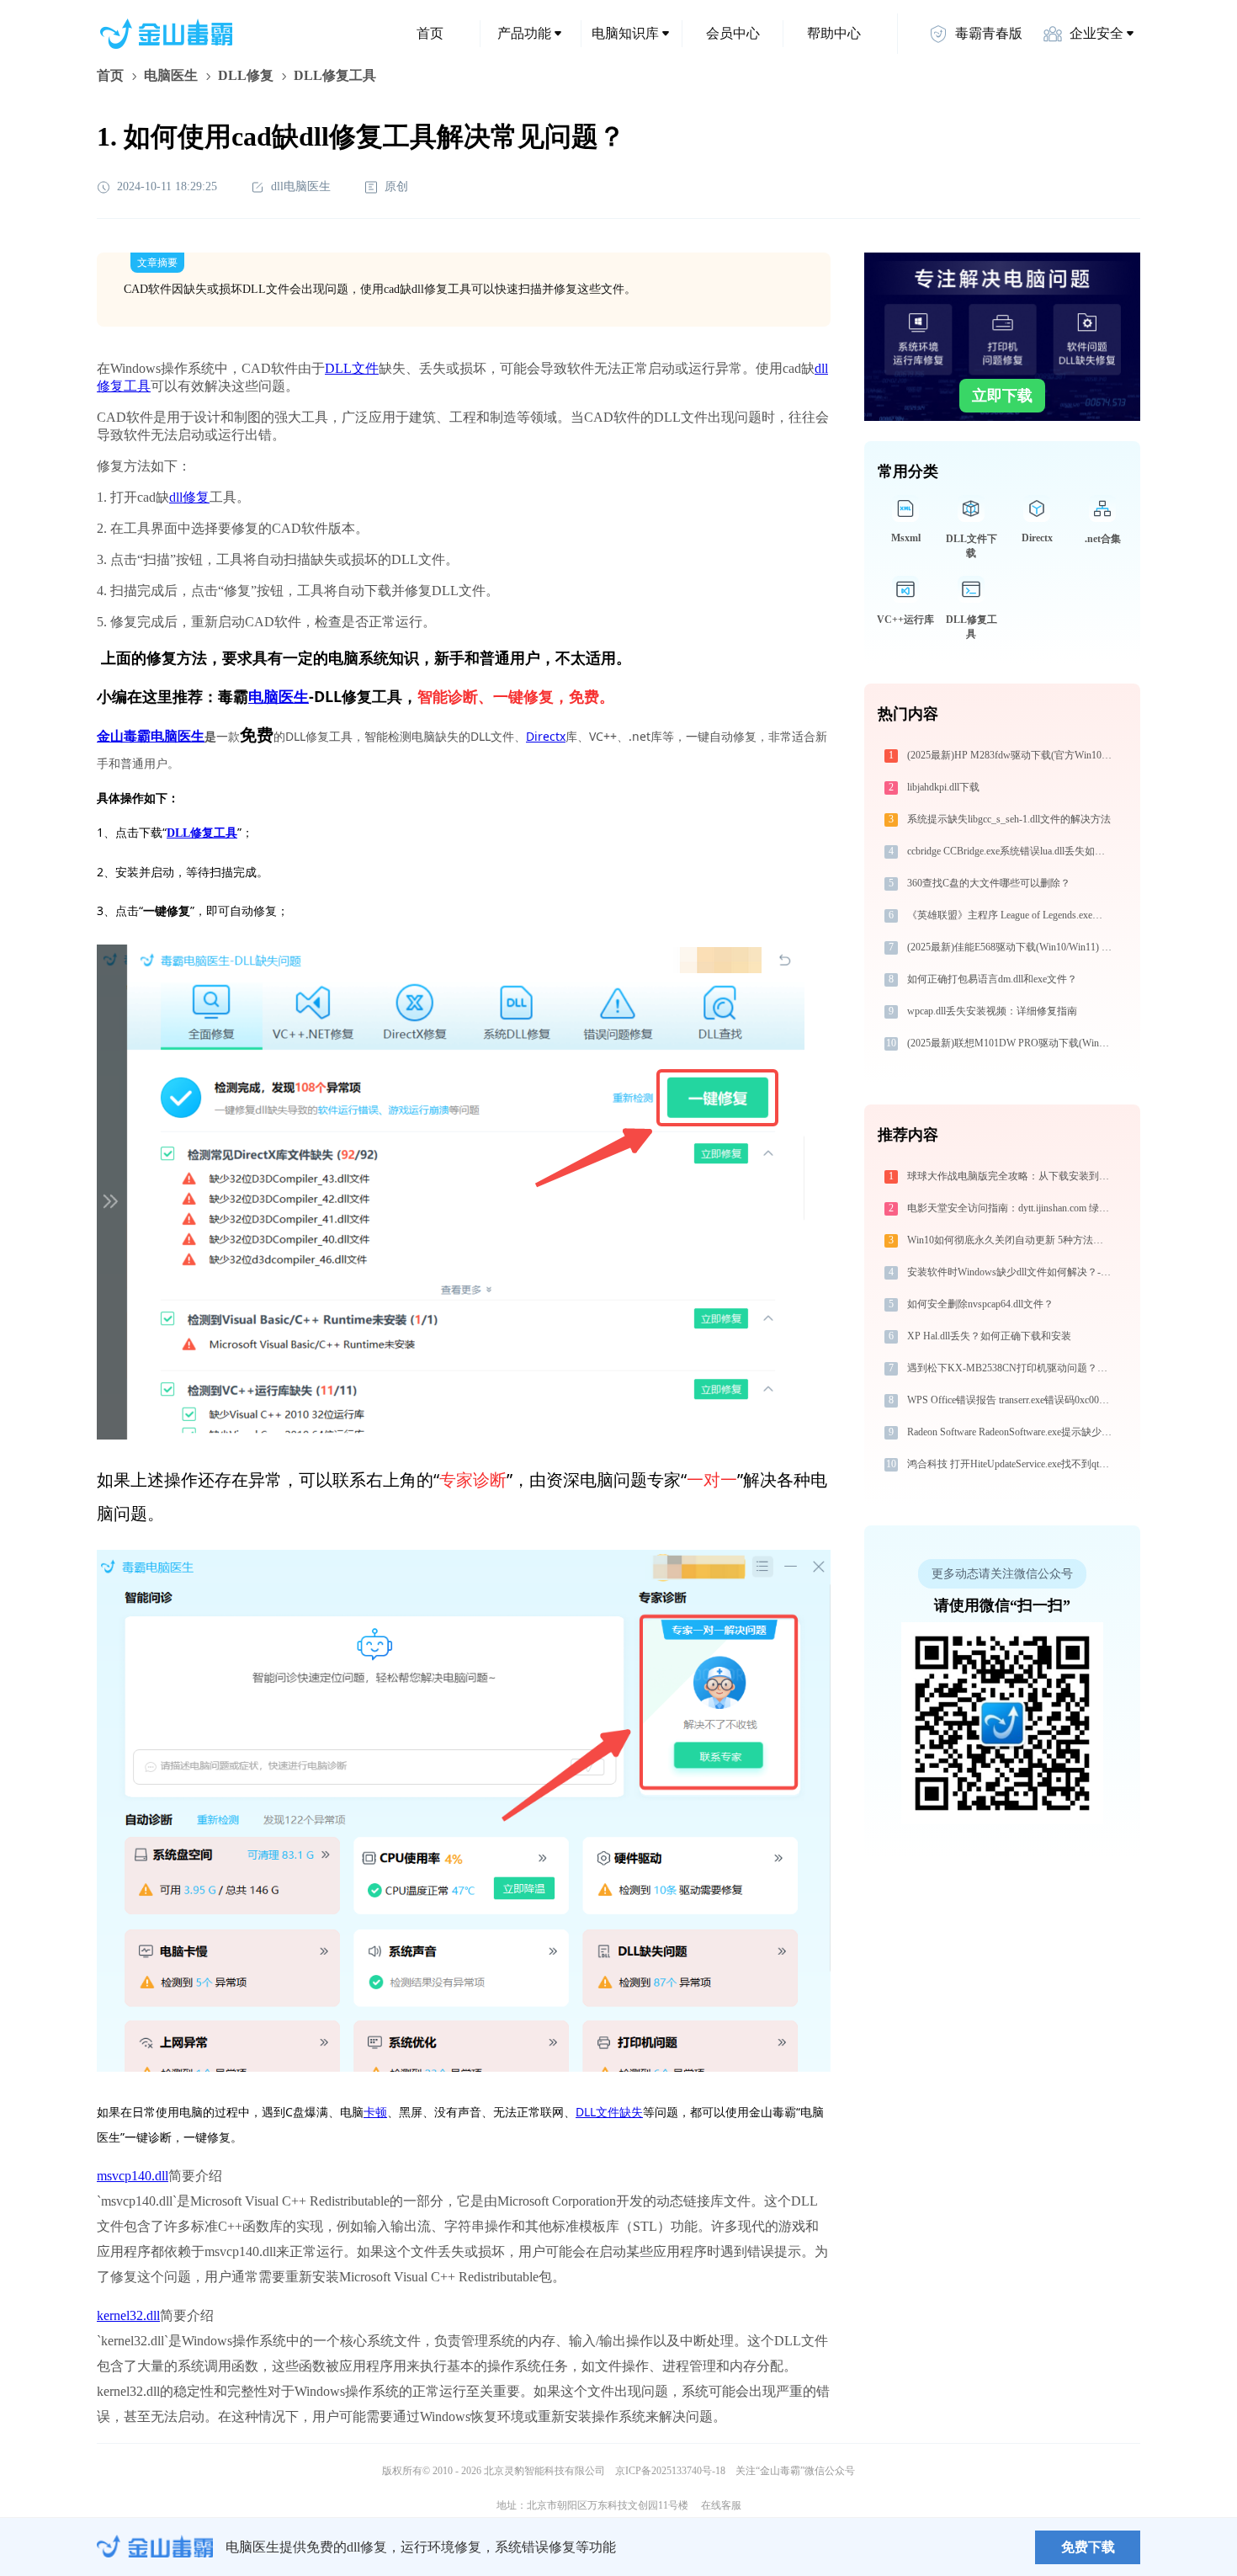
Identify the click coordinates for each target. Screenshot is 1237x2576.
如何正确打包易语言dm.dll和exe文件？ (992, 979)
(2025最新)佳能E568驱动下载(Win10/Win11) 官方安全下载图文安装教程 (1011, 947)
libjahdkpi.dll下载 (943, 787)
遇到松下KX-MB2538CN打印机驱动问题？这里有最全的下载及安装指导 (1011, 1368)
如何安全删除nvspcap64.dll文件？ (980, 1304)
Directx (546, 736)
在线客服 (721, 2505)
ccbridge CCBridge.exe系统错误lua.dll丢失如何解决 (1011, 851)
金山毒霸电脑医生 (151, 736)
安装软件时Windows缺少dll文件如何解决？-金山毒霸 (1011, 1272)
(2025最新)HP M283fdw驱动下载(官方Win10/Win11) (1011, 755)
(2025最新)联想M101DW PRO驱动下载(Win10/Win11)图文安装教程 (1011, 1043)
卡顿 (375, 2112)
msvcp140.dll (133, 2176)
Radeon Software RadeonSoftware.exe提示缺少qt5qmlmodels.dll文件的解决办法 (1011, 1432)
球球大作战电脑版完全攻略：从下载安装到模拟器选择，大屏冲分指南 (1011, 1176)
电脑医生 (171, 75)
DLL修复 (246, 75)
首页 (430, 33)
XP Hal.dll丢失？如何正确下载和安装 (989, 1336)
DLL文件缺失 (609, 2112)
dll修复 (189, 497)
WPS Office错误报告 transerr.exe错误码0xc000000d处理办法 (1011, 1400)
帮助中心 (834, 33)
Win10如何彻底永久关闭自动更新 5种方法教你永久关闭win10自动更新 (1011, 1240)
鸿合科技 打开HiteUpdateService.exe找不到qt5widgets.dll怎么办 (1011, 1464)
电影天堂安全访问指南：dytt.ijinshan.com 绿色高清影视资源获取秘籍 (1011, 1208)
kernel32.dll (128, 2315)
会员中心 (733, 33)
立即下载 (1002, 396)
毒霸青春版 (989, 33)
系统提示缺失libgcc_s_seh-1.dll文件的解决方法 (1009, 819)
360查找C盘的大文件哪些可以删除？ (989, 883)
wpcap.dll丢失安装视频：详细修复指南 (992, 1011)
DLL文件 (352, 368)
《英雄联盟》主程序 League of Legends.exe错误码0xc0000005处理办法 (1011, 915)
